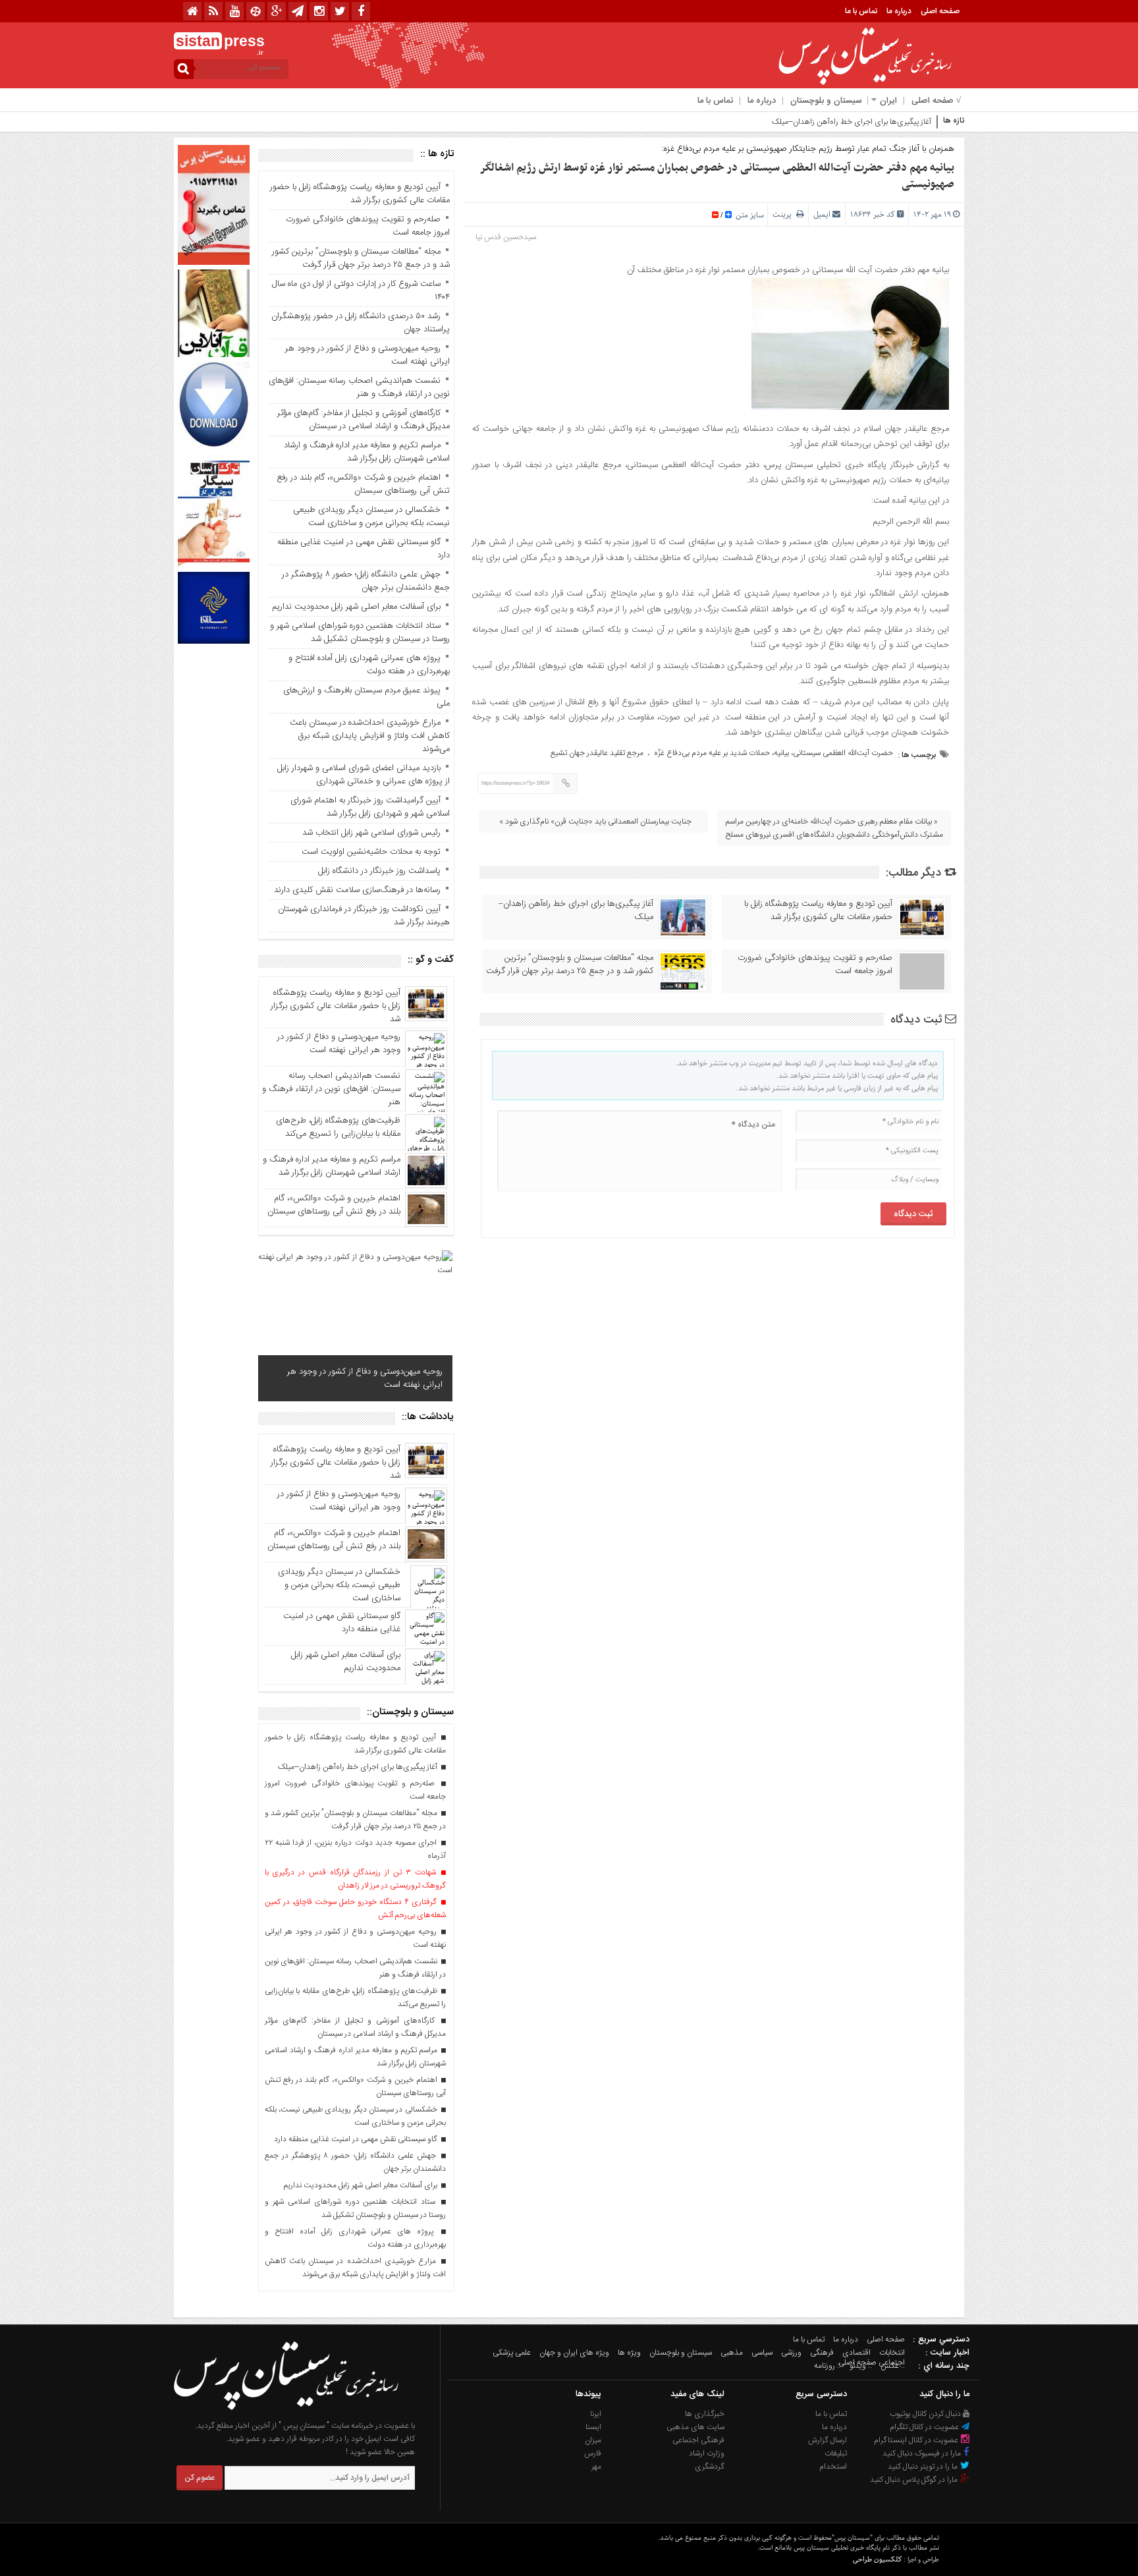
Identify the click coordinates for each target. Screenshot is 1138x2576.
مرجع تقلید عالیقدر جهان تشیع (597, 753)
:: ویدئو (861, 2366)
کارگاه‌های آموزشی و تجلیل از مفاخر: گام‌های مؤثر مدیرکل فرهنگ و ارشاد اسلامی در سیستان (364, 420)
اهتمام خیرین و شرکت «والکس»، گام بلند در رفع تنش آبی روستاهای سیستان (363, 484)
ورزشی (791, 2353)
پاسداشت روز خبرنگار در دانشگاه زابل (379, 871)
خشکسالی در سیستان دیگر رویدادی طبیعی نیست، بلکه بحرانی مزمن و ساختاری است (371, 517)
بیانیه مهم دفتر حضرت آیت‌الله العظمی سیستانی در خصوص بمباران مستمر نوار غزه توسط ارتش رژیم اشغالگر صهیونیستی (717, 176)
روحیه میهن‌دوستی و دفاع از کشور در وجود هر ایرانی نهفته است (367, 355)
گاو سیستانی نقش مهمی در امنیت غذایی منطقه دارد (364, 549)
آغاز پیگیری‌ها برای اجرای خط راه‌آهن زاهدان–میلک (576, 910)
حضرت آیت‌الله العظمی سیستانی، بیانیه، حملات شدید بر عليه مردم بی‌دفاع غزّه (773, 753)
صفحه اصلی (940, 11)
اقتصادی (856, 2353)
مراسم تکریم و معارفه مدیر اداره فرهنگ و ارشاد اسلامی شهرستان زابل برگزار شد (367, 452)
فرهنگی (822, 2353)
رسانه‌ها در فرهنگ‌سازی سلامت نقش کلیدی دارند (357, 890)
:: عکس (893, 2366)
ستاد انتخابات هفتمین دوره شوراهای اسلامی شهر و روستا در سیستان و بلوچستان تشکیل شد (360, 632)
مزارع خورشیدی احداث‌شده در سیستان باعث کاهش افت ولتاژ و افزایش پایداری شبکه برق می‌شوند (370, 736)
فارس (593, 2453)
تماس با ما (861, 11)
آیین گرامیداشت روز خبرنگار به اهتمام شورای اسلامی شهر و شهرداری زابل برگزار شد (370, 807)
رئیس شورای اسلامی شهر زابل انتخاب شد (371, 833)
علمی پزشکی (512, 2353)
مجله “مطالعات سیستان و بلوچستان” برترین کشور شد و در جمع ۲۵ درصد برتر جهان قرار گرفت (570, 965)
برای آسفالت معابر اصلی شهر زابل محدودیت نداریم (356, 607)
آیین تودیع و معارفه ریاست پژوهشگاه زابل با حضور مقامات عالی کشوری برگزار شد (818, 910)
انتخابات (892, 2353)
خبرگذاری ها (705, 2414)
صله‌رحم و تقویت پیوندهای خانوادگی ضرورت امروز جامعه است (815, 965)
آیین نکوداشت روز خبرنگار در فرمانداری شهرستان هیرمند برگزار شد (364, 916)
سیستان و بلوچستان (826, 101)
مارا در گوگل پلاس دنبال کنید (915, 2480)
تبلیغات (836, 2453)
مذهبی (732, 2353)
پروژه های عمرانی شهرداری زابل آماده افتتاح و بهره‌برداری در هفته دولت (369, 665)
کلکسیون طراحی (877, 2559)
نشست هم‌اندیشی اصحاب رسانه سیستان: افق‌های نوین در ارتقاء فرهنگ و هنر (359, 387)
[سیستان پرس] (286, 2413)
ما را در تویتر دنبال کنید (924, 2467)
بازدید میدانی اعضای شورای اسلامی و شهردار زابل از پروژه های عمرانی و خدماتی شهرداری (362, 775)
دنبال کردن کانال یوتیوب (926, 2414)
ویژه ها (629, 2353)
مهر (596, 2467)
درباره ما (899, 11)
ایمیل (822, 214)
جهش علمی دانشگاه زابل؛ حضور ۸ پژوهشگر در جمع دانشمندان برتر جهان (366, 581)
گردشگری (710, 2467)
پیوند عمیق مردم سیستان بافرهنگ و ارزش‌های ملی (366, 697)
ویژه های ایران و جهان (574, 2353)
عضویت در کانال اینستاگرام (917, 2440)
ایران (888, 101)
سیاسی (762, 2353)
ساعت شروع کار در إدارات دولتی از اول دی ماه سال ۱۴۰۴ (361, 291)
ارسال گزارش (827, 2440)
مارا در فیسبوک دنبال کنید (923, 2453)
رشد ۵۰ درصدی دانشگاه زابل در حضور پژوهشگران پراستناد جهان (361, 323)
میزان (593, 2440)
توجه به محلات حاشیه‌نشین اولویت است (371, 852)
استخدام (833, 2467)
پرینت (784, 214)
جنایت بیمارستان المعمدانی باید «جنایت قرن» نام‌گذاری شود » (595, 822)
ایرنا (596, 2414)
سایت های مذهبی (695, 2427)
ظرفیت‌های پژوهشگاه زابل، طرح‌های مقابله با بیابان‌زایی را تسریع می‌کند (338, 1127)
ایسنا (593, 2427)
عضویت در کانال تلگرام (925, 2427)
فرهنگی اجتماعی (698, 2440)
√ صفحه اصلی (936, 101)
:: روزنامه (827, 2366)
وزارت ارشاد (707, 2453)
